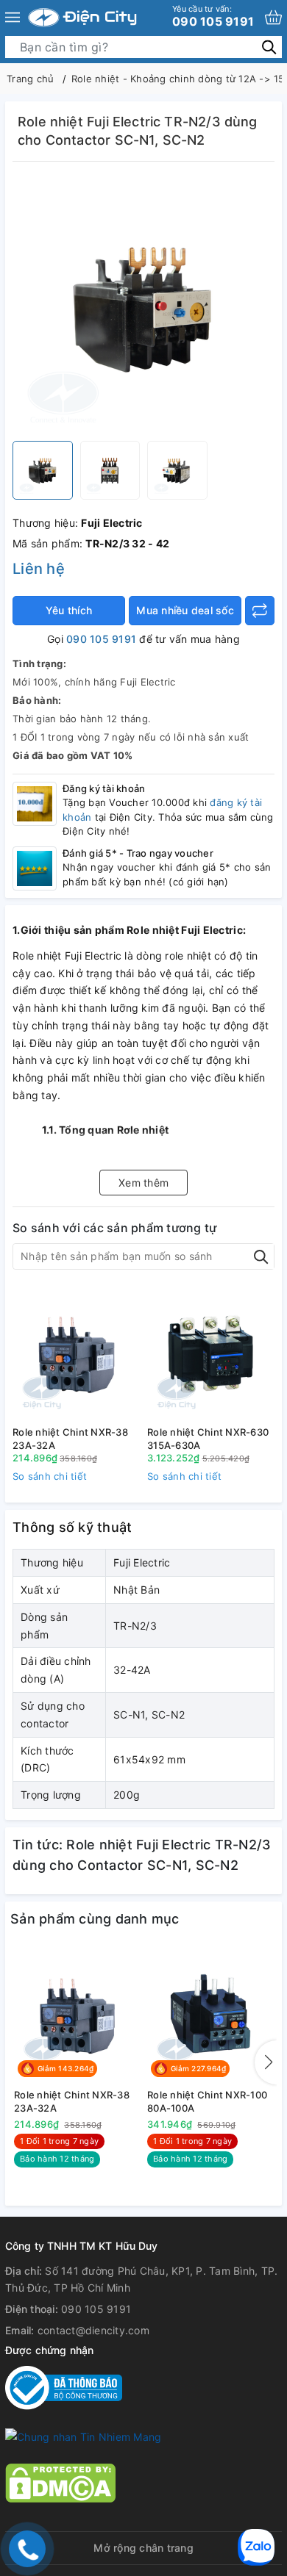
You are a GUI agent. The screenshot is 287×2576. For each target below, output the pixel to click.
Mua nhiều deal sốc (185, 610)
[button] (266, 2062)
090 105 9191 (213, 16)
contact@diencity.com (93, 2330)
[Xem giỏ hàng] (273, 17)
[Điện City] (82, 18)
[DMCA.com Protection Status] (60, 2482)
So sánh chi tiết (50, 1476)
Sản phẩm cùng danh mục (95, 1919)
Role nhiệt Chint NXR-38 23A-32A (70, 1439)
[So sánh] (260, 611)
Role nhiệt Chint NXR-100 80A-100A (207, 2101)
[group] (143, 305)
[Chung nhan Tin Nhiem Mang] (83, 2436)
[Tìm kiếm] (269, 47)
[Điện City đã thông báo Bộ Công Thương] (64, 2387)
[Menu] (13, 18)
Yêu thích (69, 610)
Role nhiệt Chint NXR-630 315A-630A (208, 1439)
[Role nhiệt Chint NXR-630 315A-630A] (211, 1353)
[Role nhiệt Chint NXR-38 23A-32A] (76, 1353)
